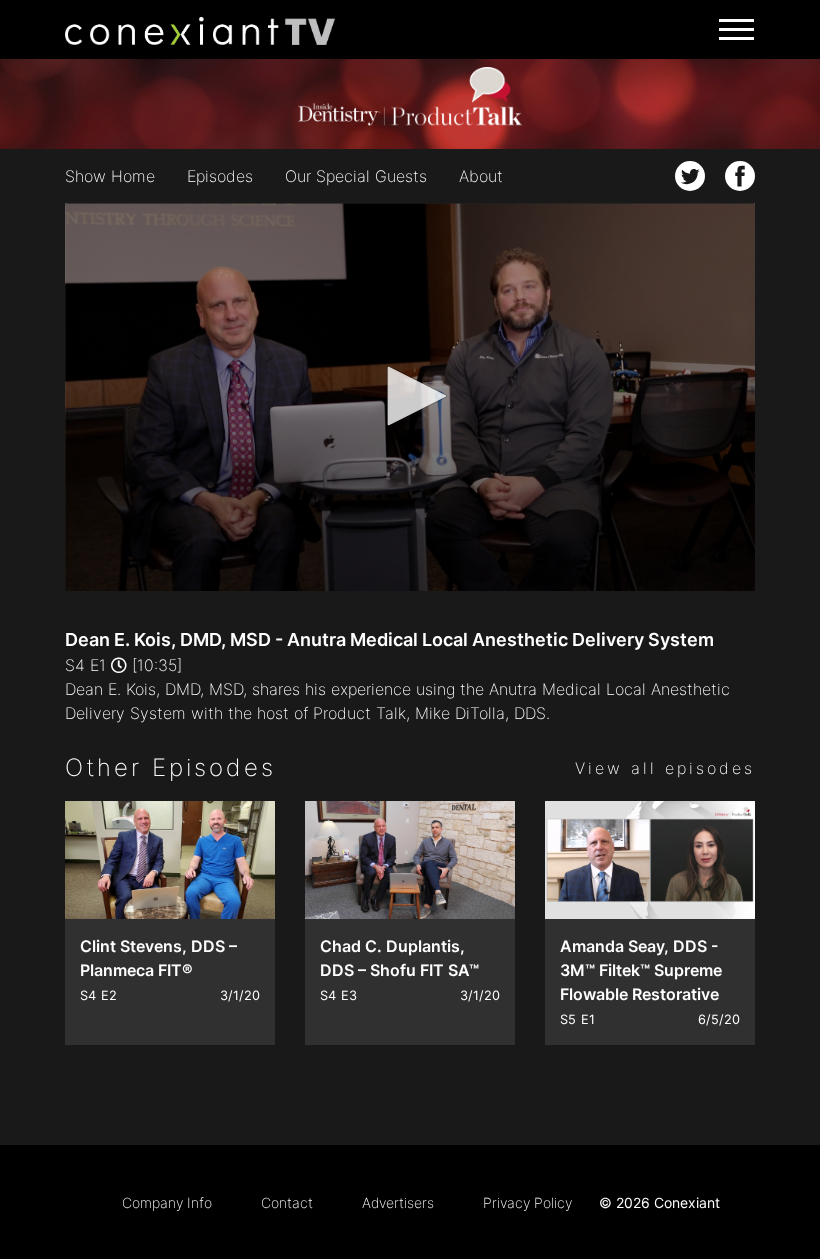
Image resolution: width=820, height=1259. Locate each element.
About (481, 176)
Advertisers (398, 1202)
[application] (410, 397)
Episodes (220, 176)
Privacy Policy (527, 1202)
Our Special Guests (356, 176)
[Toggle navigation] (730, 29)
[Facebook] (740, 176)
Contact (287, 1202)
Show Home (110, 176)
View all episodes (665, 768)
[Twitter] (690, 176)
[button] (410, 396)
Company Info (167, 1202)
